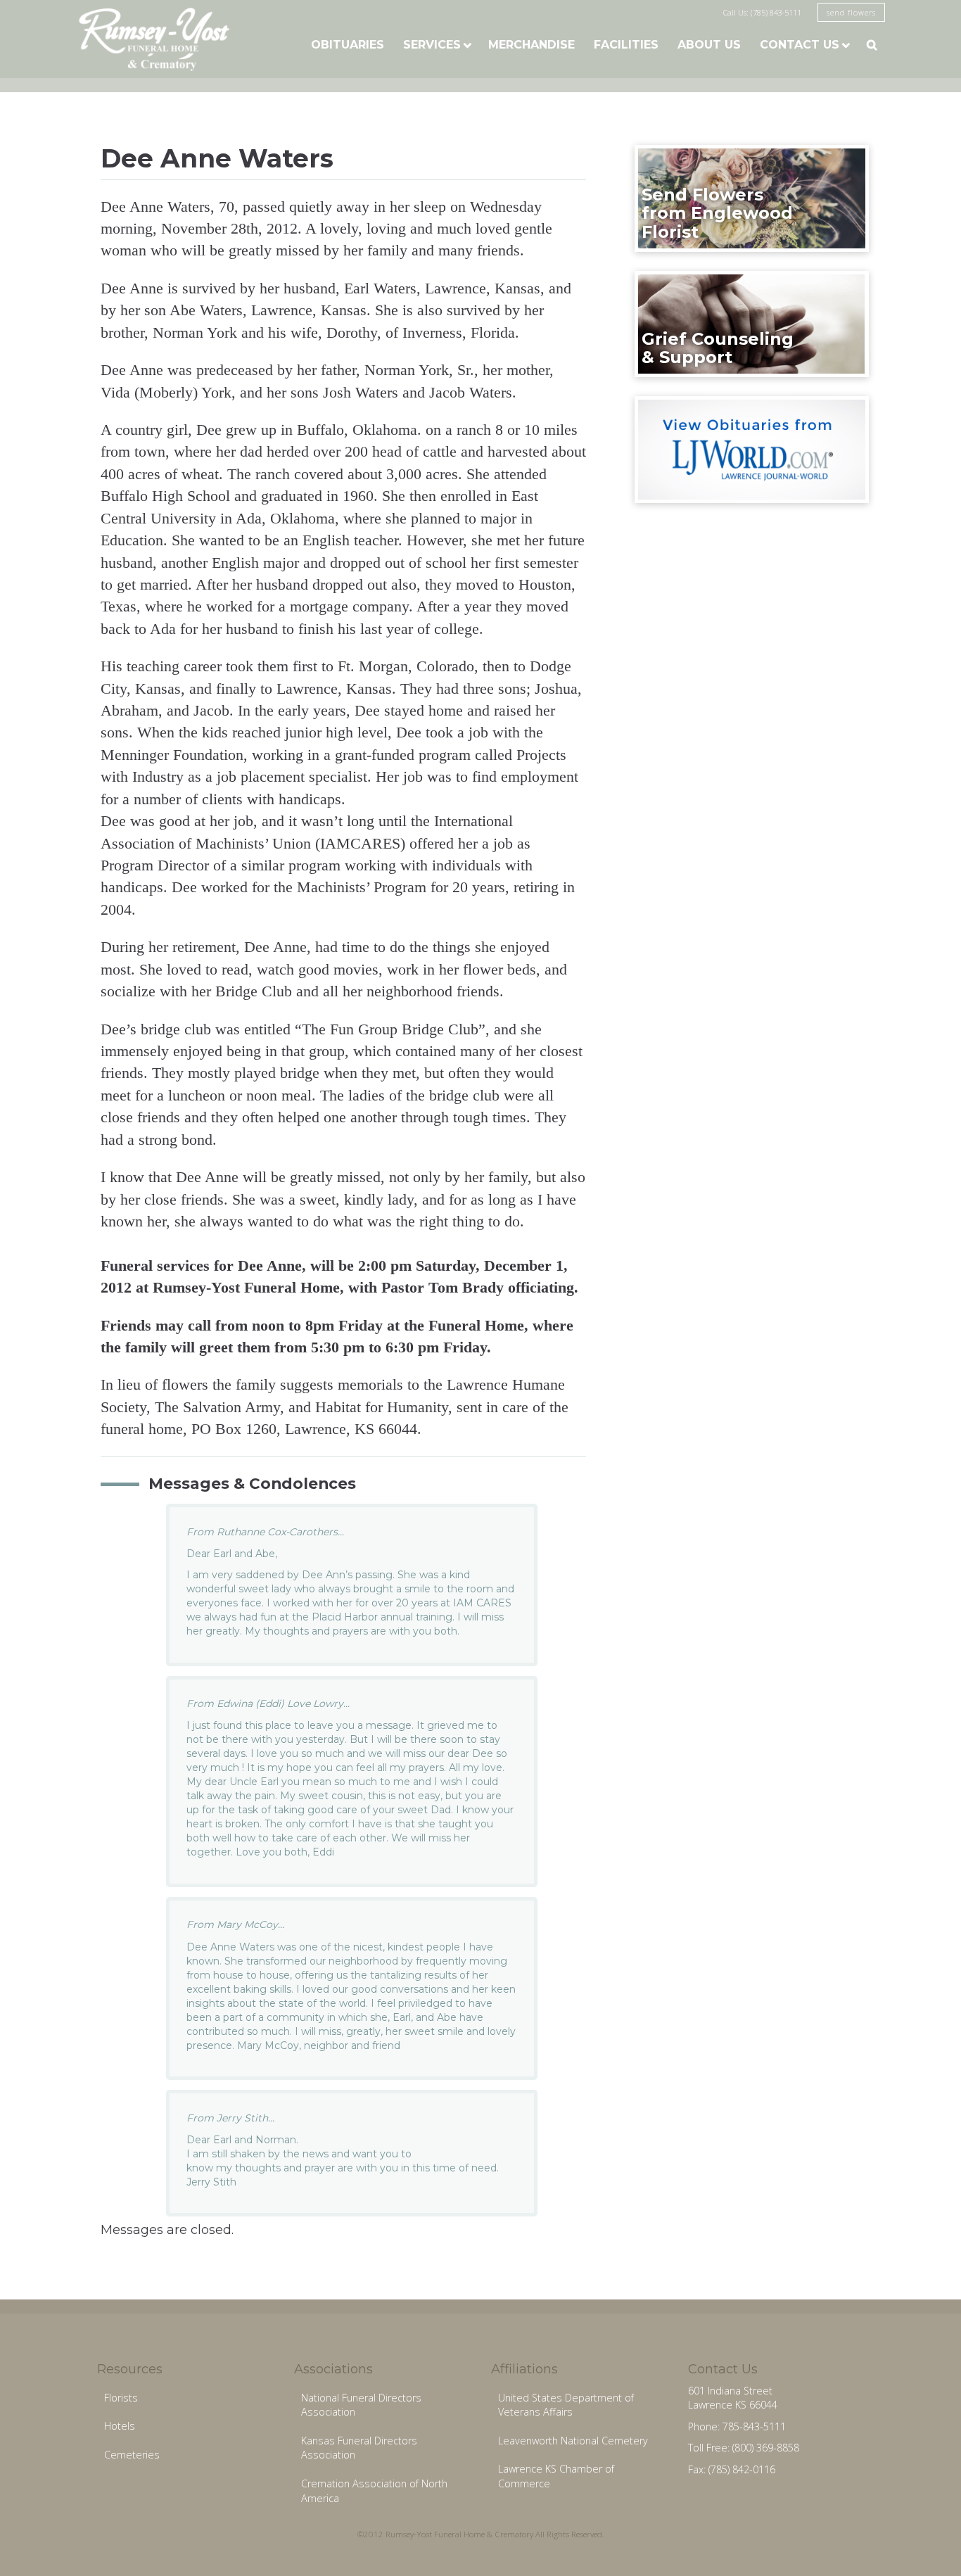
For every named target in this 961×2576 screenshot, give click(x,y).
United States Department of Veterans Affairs (566, 2405)
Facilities (626, 45)
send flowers (851, 12)
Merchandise (532, 45)
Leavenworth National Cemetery (573, 2441)
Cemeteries (132, 2455)
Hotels (120, 2426)
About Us (709, 45)
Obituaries (348, 45)
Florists (121, 2398)
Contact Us (800, 45)
